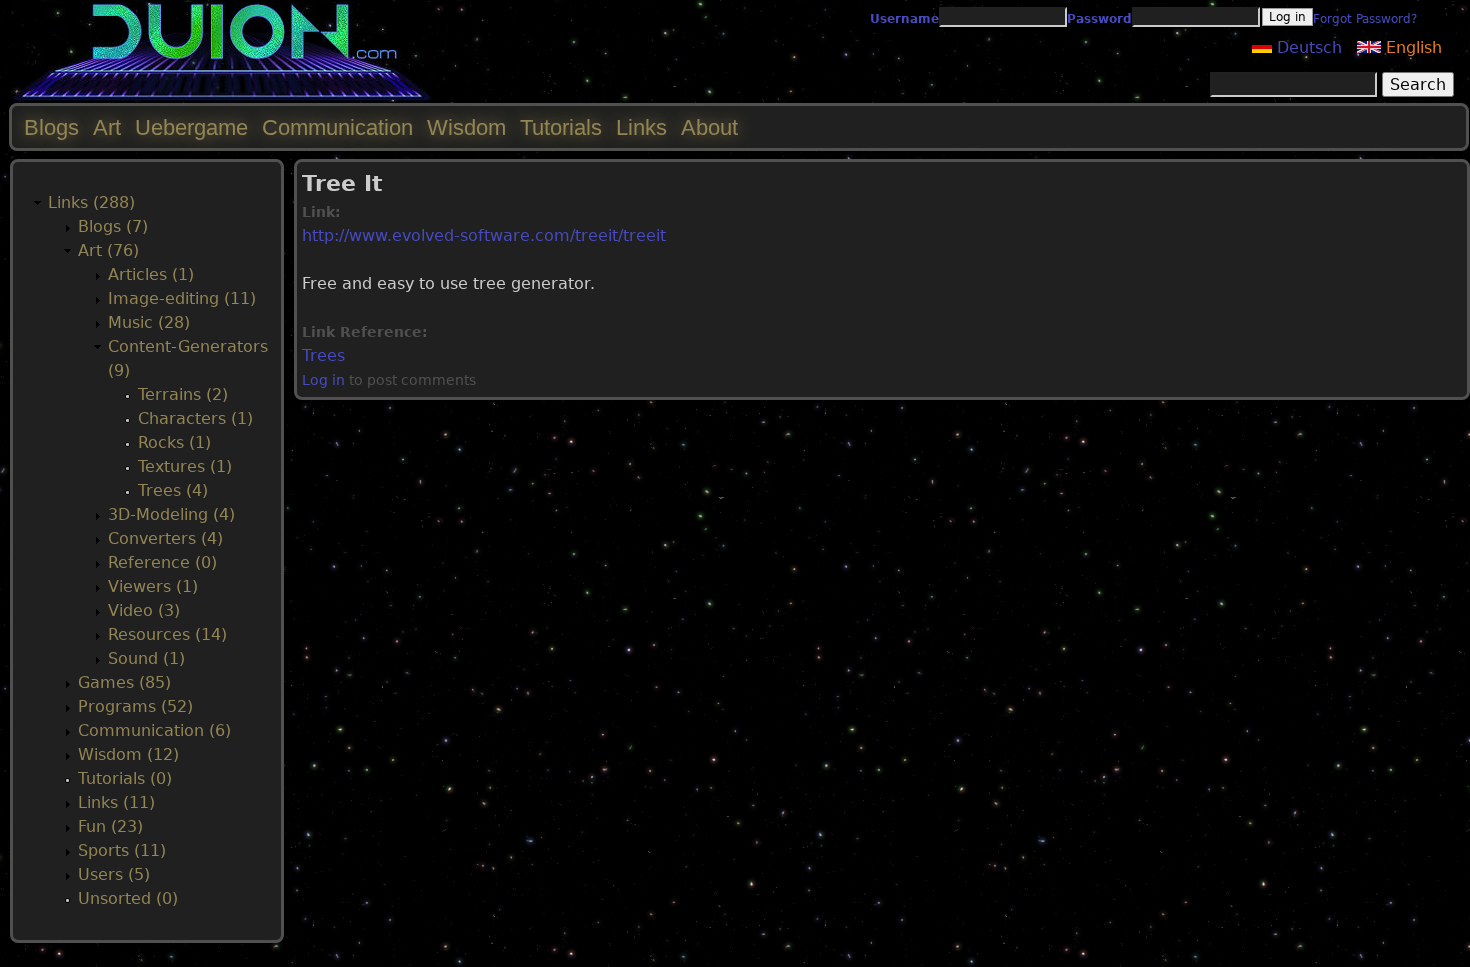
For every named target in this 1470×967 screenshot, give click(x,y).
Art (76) (108, 250)
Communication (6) (154, 730)
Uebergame (191, 127)
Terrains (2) (183, 394)
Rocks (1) (174, 442)
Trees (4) (173, 490)
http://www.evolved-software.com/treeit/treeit (484, 235)
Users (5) (114, 874)
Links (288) (91, 202)
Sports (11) (122, 850)
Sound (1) (146, 658)
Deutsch (1307, 47)
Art (107, 127)
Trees (323, 355)
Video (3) (144, 610)
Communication (337, 127)
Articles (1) (151, 274)
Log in (323, 380)
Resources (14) (167, 634)
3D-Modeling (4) (171, 514)
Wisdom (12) (128, 754)
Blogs (51, 127)
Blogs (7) (113, 226)
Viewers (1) (153, 586)
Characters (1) (195, 418)
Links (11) (116, 802)
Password (1099, 19)
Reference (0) (162, 562)
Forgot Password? (1365, 19)
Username (904, 19)
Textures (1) (185, 466)
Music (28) (149, 322)
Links (641, 127)
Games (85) (124, 682)
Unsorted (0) (128, 898)
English (1411, 47)
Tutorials (561, 127)
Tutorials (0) (125, 778)
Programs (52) (135, 706)
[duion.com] (222, 96)
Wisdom (466, 127)
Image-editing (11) (182, 298)
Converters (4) (165, 538)
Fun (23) (110, 826)
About (709, 127)
